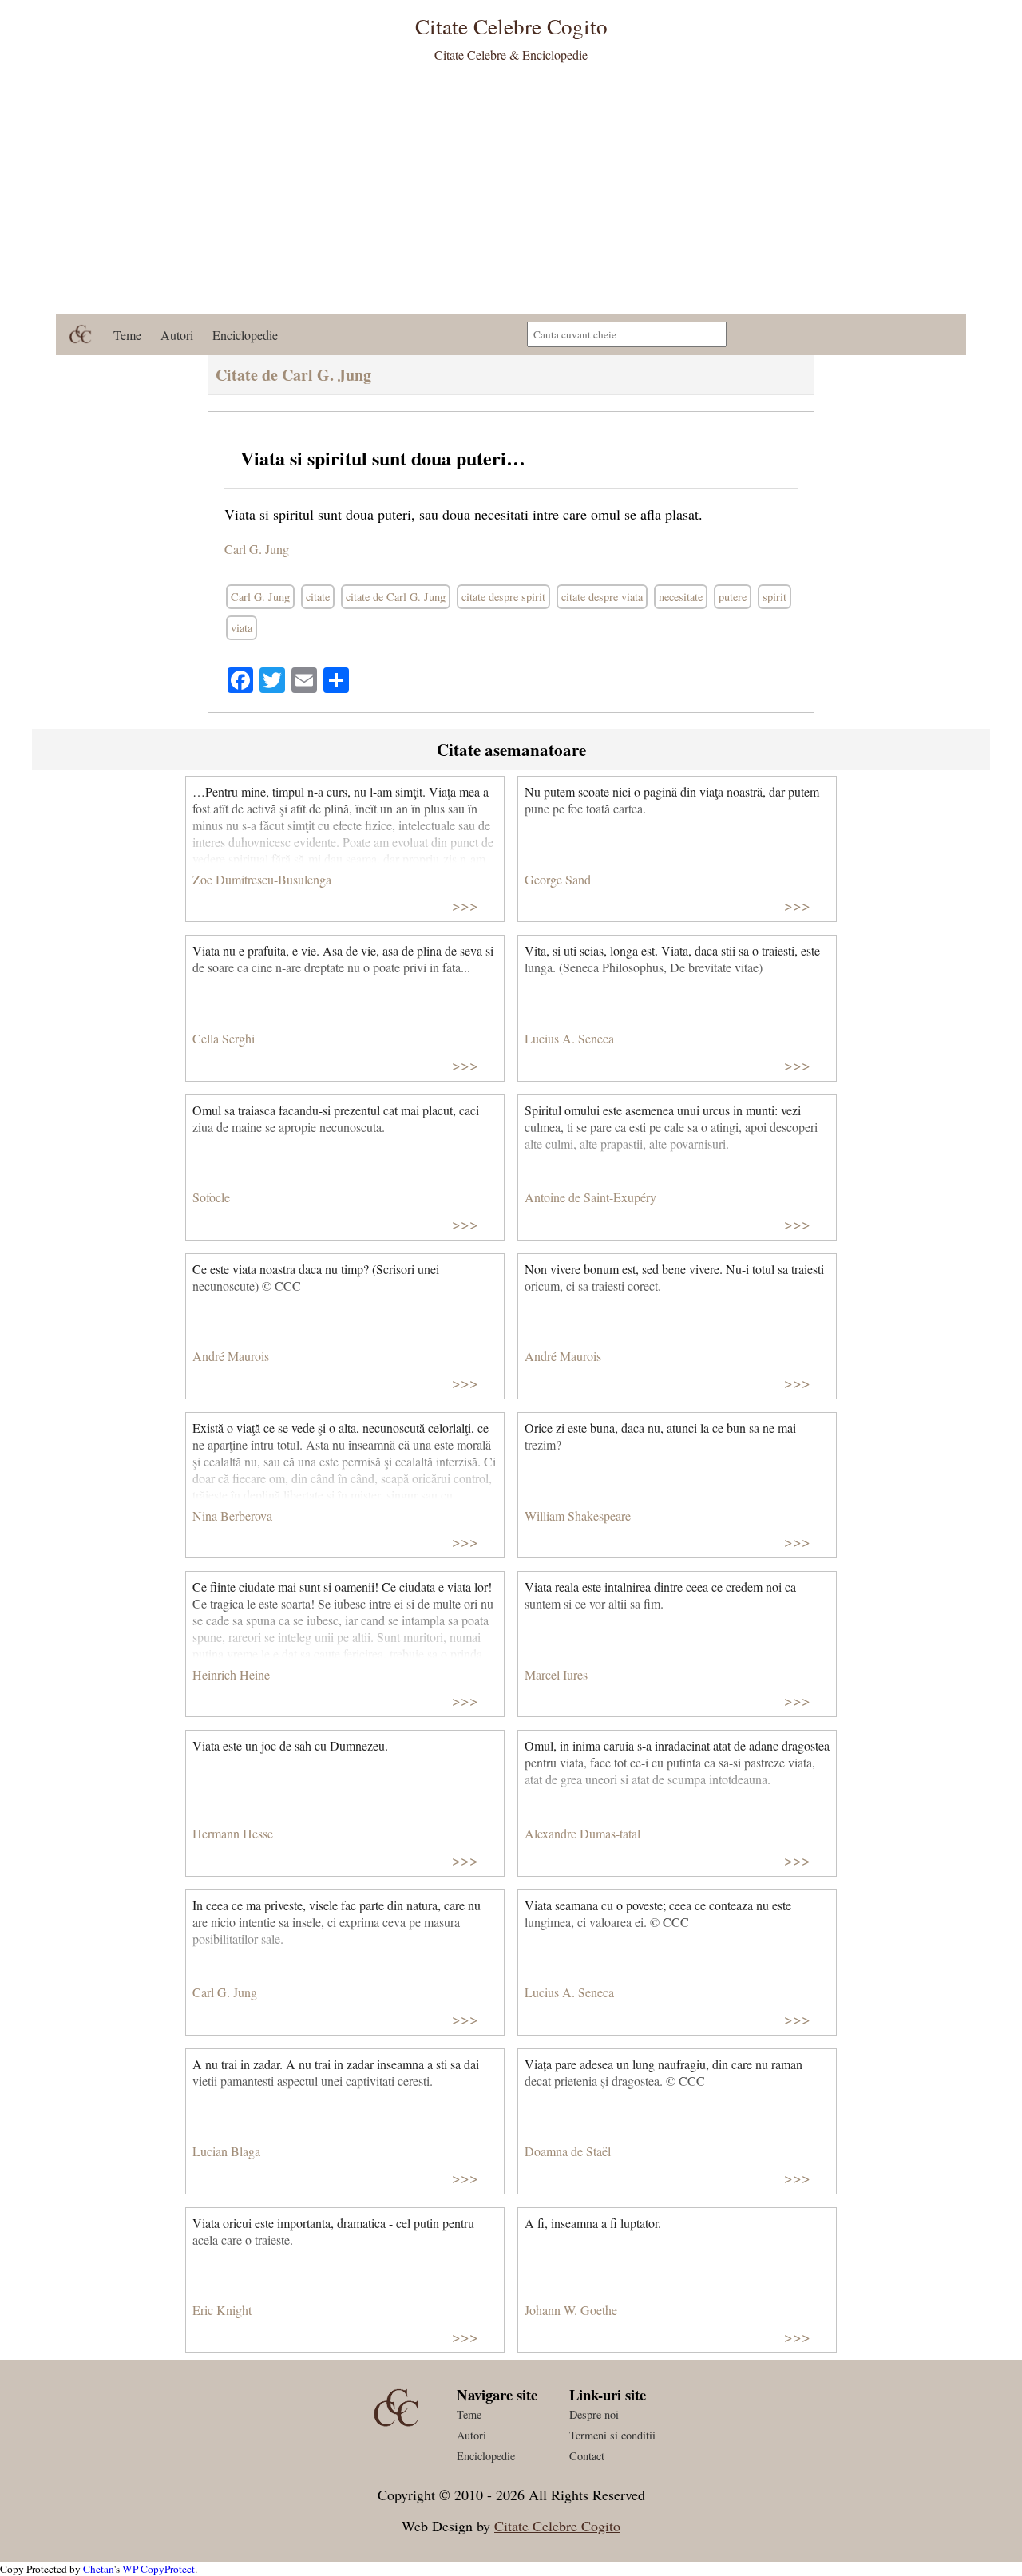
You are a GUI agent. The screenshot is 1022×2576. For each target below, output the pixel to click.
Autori (177, 335)
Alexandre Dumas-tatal (582, 1833)
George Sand (558, 879)
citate (318, 597)
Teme (127, 335)
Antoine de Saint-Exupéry (590, 1197)
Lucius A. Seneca (569, 1038)
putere (733, 597)
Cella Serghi (224, 1038)
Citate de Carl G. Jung (293, 375)
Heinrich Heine (231, 1674)
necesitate (681, 597)
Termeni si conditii (612, 2435)
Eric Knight (222, 2310)
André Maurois (231, 1356)
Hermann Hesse (233, 1833)
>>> (465, 905)
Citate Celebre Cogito (557, 2526)
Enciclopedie (245, 335)
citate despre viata (602, 597)
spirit (774, 597)
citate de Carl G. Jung (396, 597)
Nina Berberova (232, 1516)
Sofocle (211, 1197)
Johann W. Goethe (571, 2310)
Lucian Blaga (226, 2151)
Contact (587, 2456)
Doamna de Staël (568, 2151)
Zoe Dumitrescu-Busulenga (262, 879)
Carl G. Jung (257, 549)
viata (242, 628)
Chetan (99, 2569)
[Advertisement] (511, 194)
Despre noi (594, 2414)
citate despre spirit (503, 597)
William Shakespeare (578, 1516)
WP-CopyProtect (158, 2569)
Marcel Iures (556, 1674)
